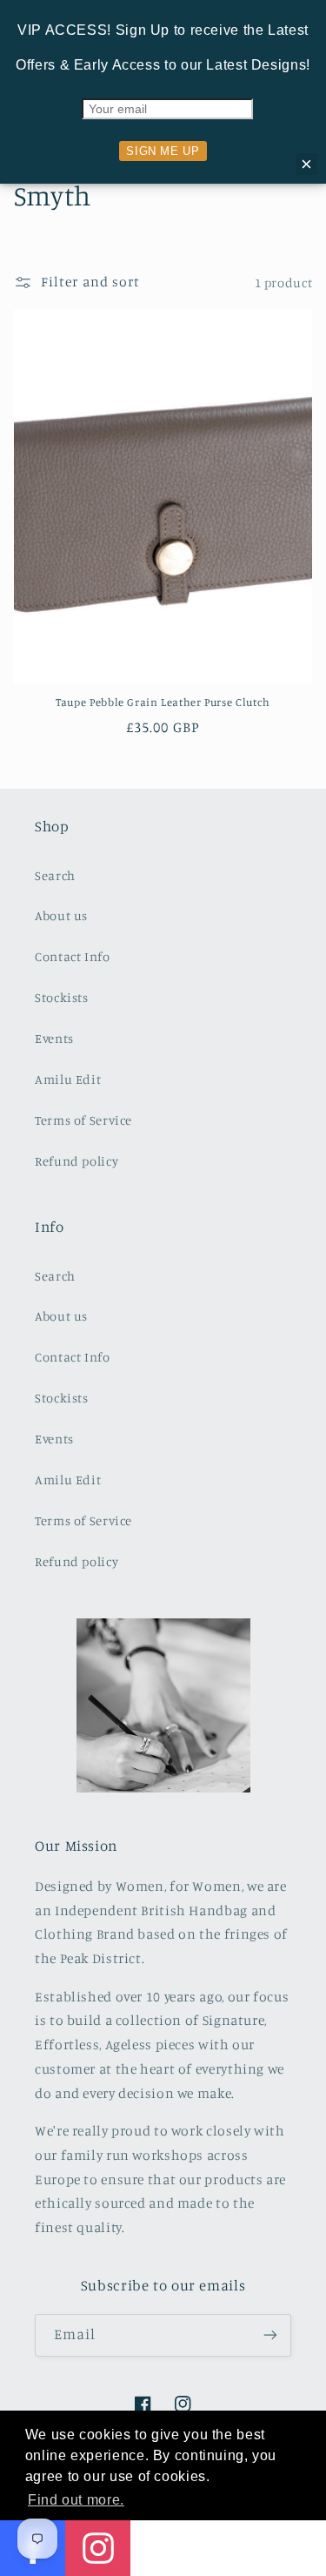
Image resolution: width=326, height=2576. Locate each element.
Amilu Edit (68, 1079)
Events (54, 1038)
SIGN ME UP (163, 151)
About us (61, 915)
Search (55, 875)
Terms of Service (83, 1120)
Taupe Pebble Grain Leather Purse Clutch (163, 702)
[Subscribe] (270, 2335)
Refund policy (77, 1161)
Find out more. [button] (76, 2500)
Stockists (62, 997)
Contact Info (73, 956)
